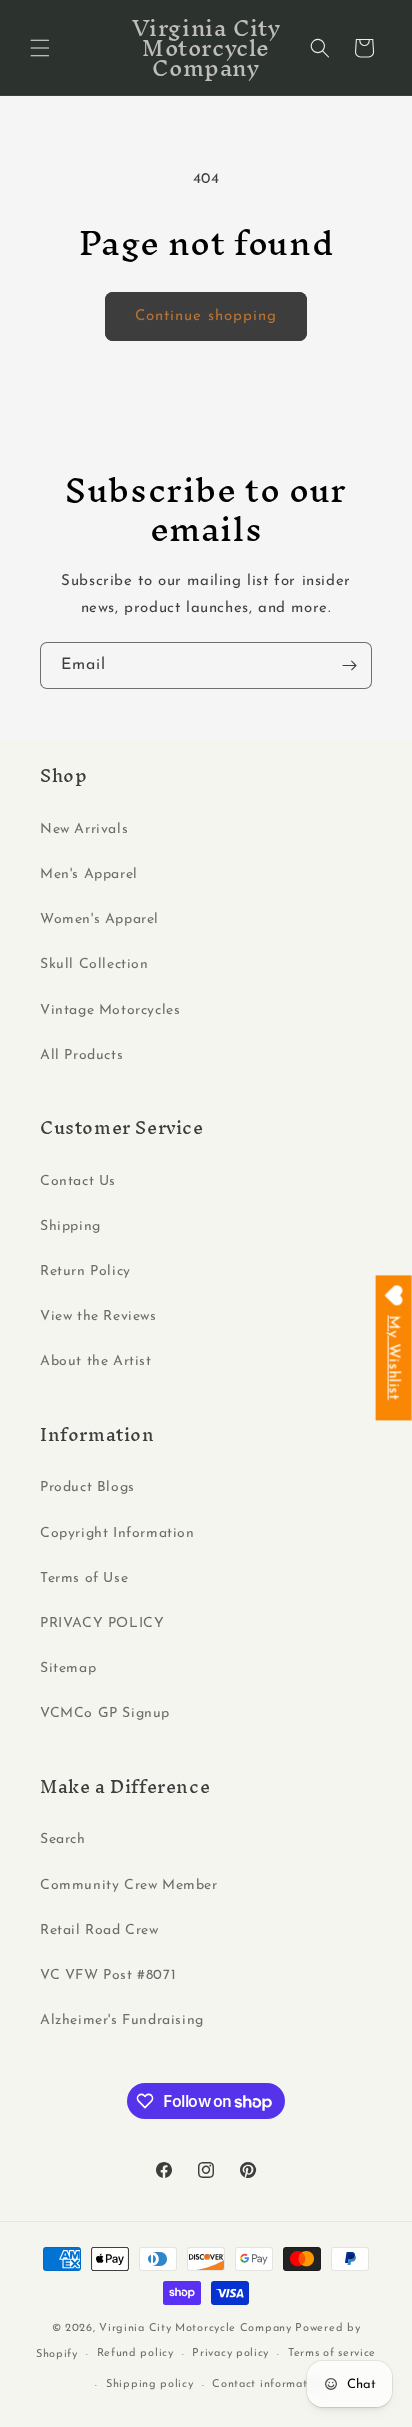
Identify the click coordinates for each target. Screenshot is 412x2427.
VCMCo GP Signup (105, 1713)
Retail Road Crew (99, 1930)
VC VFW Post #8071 (108, 1975)
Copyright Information (117, 1533)
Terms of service (332, 2353)
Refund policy (135, 2353)
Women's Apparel (99, 919)
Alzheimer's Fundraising (122, 2020)
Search (63, 1839)
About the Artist (96, 1361)
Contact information (268, 2384)
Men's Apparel (89, 874)
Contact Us (78, 1181)
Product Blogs (87, 1487)
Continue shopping (206, 316)
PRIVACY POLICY (102, 1623)
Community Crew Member (129, 1885)
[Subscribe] (349, 665)
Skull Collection (94, 964)
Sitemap (68, 1668)
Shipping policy (150, 2384)
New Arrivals (84, 829)
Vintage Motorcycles (110, 1010)
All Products (81, 1055)
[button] (40, 48)
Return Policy (85, 1271)
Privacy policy (230, 2353)
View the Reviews (98, 1316)
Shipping (70, 1226)
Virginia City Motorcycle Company (195, 2328)
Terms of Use (84, 1578)
